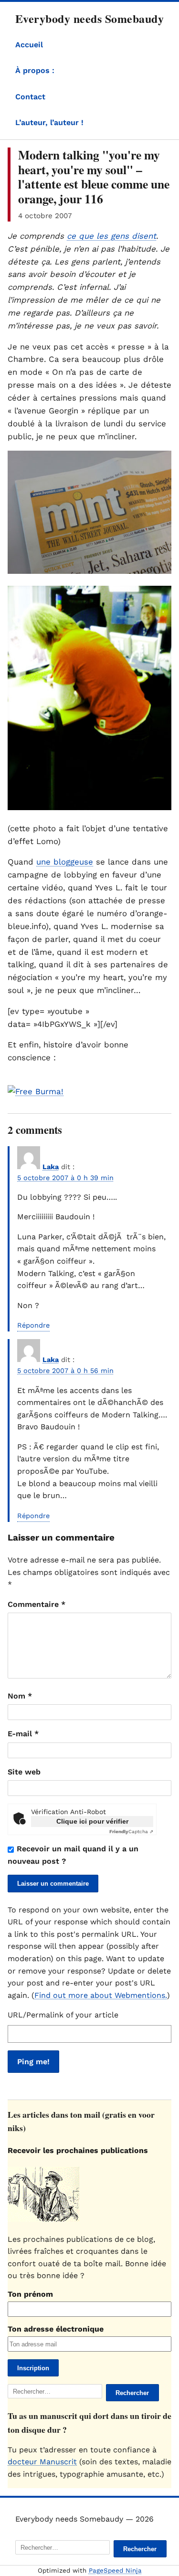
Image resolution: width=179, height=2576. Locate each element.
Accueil (29, 45)
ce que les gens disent (111, 236)
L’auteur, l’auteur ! (49, 122)
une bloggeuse (65, 862)
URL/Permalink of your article (63, 2015)
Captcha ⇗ (131, 1832)
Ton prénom (30, 2294)
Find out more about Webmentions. (101, 1995)
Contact (30, 97)
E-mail (23, 1734)
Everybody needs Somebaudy (89, 18)
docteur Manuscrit (42, 2462)
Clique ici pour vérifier (92, 1821)
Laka (51, 1167)
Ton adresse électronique (56, 2329)
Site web (24, 1772)
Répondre (33, 1325)
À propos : (35, 70)
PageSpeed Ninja (115, 2571)
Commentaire (37, 1604)
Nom (20, 1696)
